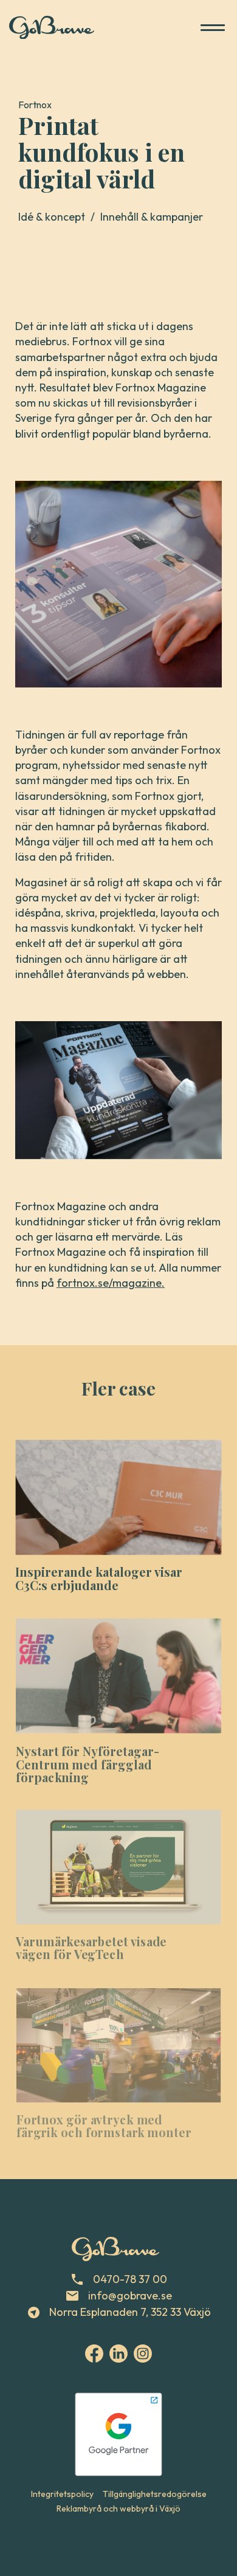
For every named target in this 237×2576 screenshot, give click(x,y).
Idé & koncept (58, 217)
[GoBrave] (52, 28)
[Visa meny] (213, 27)
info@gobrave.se (129, 2295)
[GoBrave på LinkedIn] (118, 2354)
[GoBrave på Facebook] (94, 2354)
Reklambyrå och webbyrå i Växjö (118, 2509)
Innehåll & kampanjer (152, 217)
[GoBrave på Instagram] (143, 2354)
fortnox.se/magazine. (111, 1283)
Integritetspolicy (62, 2494)
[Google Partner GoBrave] (118, 2434)
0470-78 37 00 (129, 2279)
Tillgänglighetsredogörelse (155, 2494)
